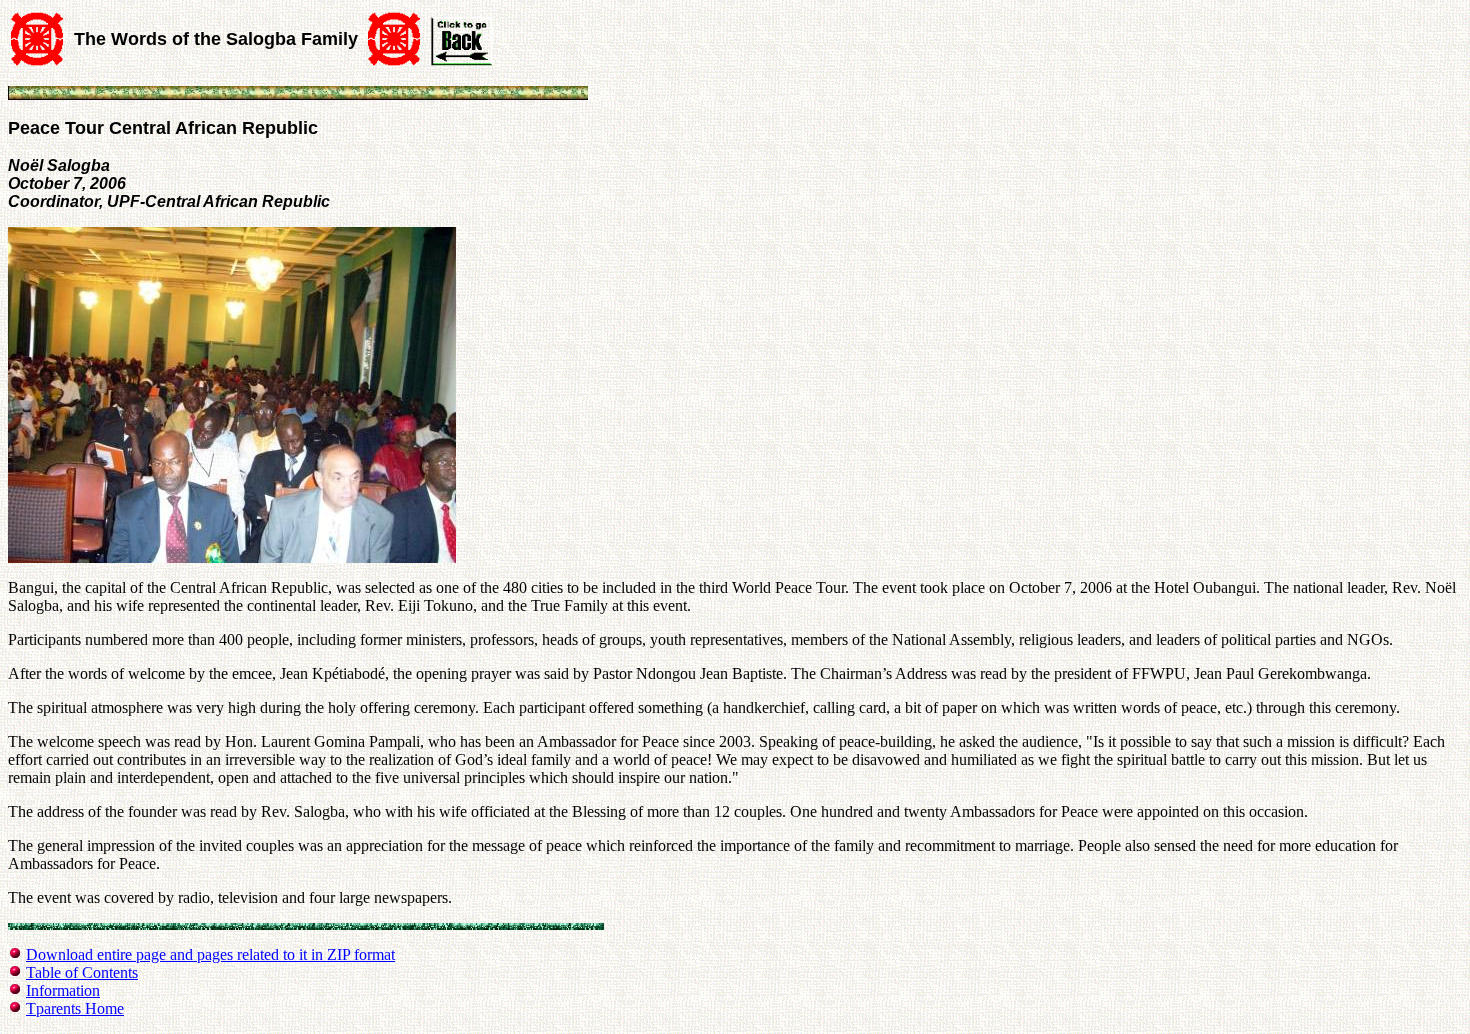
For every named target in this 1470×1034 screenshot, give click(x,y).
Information (63, 990)
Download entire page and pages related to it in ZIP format (210, 954)
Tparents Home (75, 1008)
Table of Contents (82, 972)
